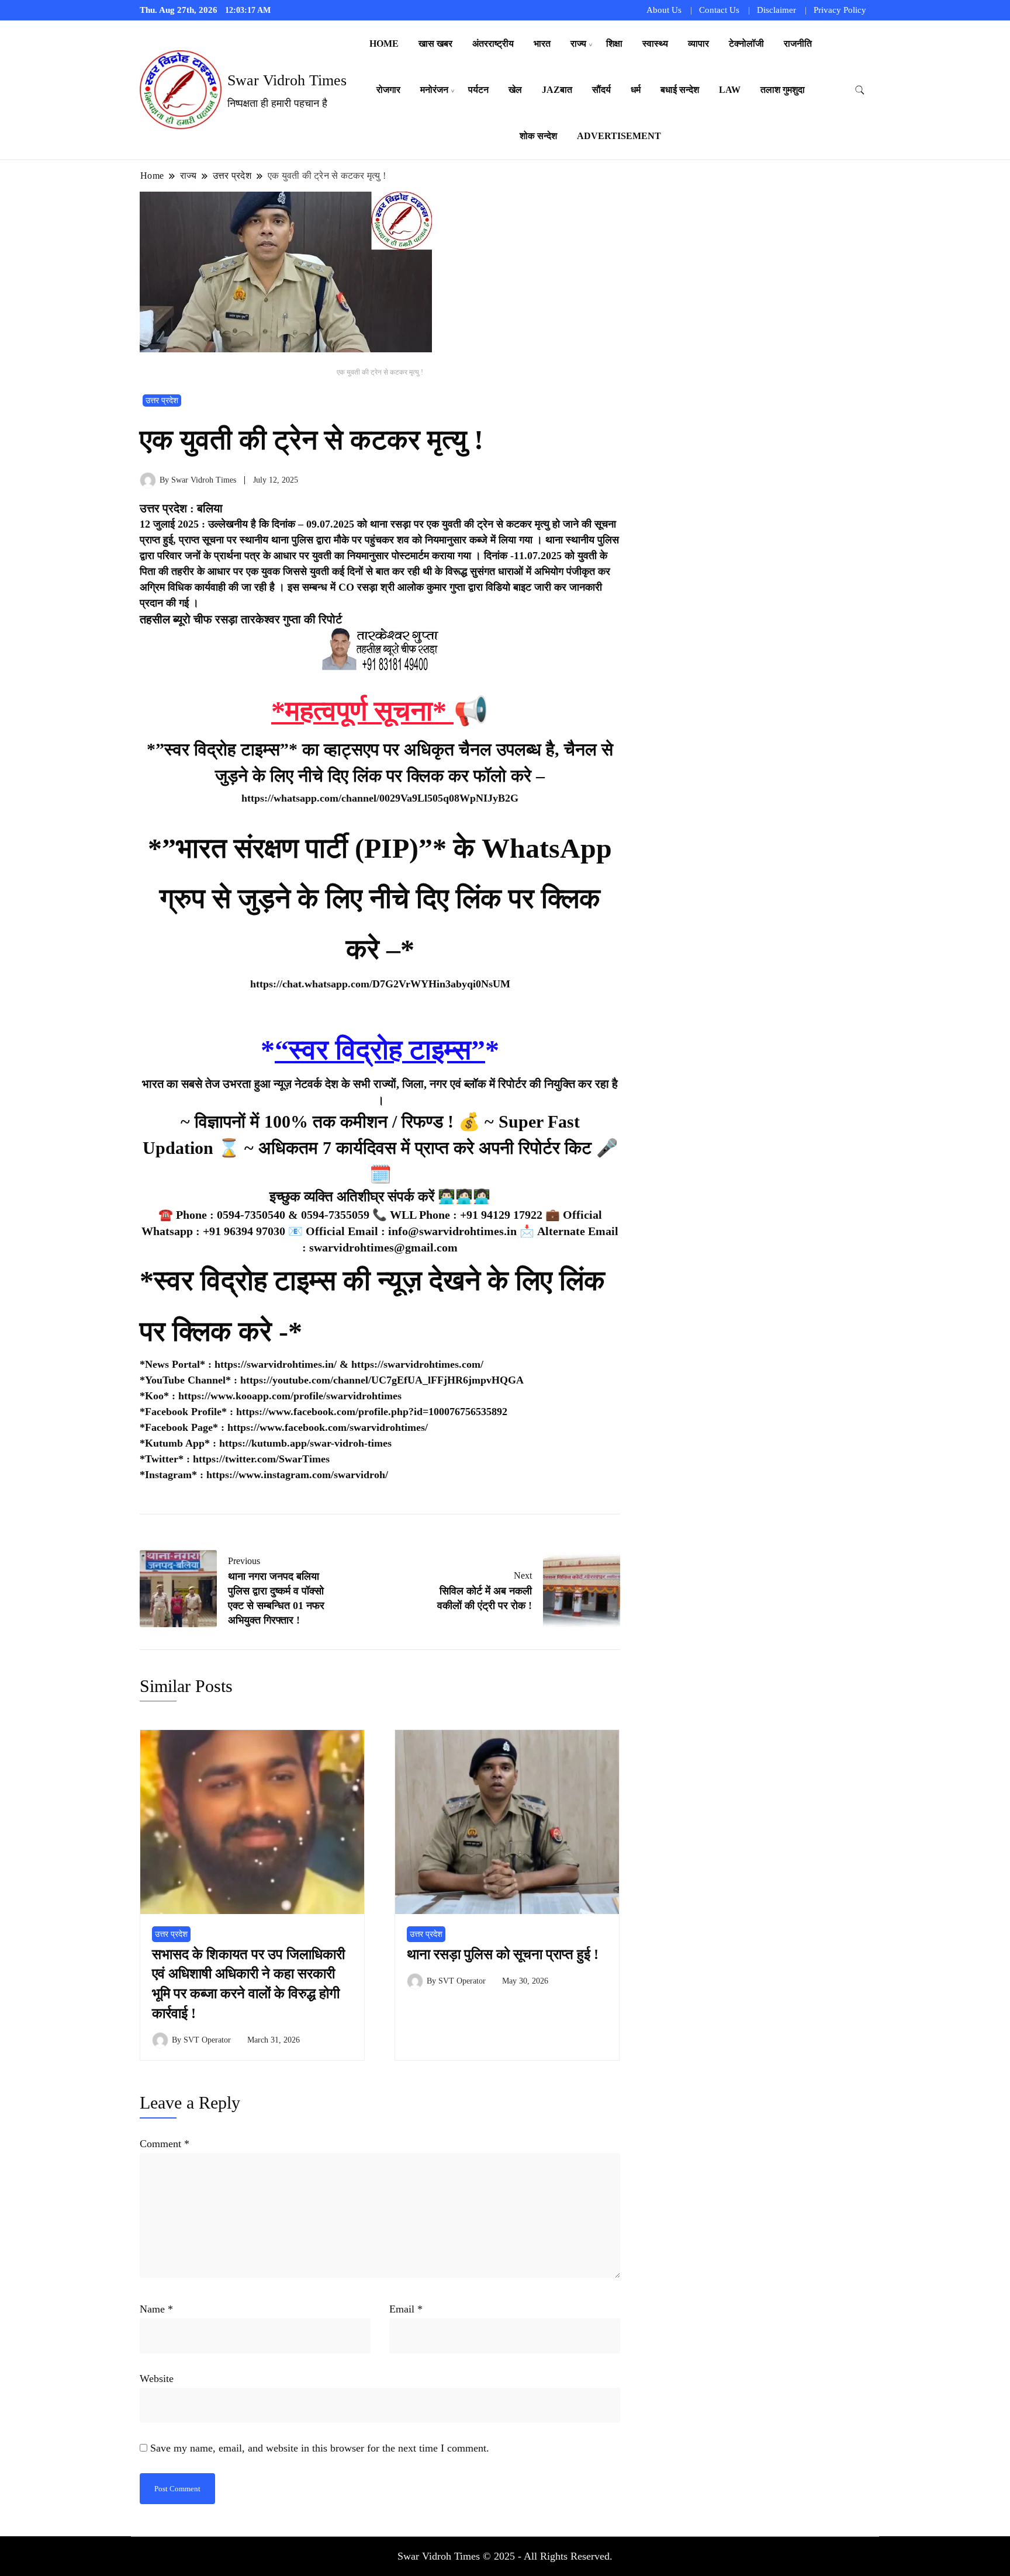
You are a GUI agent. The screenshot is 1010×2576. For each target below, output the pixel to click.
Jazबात (557, 90)
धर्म (636, 90)
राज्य (578, 44)
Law (730, 90)
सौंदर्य (601, 90)
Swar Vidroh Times (287, 80)
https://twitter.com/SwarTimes (261, 1459)
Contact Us (719, 10)
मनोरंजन (434, 90)
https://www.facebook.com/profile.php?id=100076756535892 (372, 1412)
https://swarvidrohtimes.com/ (419, 1364)
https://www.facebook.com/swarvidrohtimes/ (328, 1427)
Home (384, 44)
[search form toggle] (860, 90)
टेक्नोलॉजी (746, 44)
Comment (165, 2144)
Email (406, 2309)
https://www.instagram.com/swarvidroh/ (297, 1475)
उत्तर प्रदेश (162, 401)
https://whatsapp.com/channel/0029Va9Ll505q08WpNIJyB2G (380, 798)
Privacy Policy (840, 10)
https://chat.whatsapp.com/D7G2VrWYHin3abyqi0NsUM (380, 984)
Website (157, 2379)
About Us (664, 10)
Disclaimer (776, 10)
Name (156, 2309)
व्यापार (698, 44)
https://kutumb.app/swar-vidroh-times (305, 1443)
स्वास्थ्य (655, 44)
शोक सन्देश (538, 136)
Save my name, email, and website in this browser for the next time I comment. (320, 2448)
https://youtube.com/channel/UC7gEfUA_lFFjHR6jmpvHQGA (382, 1380)
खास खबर (435, 44)
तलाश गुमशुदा (783, 90)
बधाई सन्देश (680, 90)
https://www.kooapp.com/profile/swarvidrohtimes (290, 1396)
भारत (542, 44)
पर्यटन (478, 90)
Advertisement (619, 136)
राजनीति (798, 44)
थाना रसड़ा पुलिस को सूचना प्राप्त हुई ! (503, 1954)
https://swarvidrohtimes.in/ (276, 1364)
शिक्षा (614, 44)
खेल (515, 90)
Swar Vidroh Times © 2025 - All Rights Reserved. (505, 2556)
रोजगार (388, 90)
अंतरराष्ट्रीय (493, 44)
